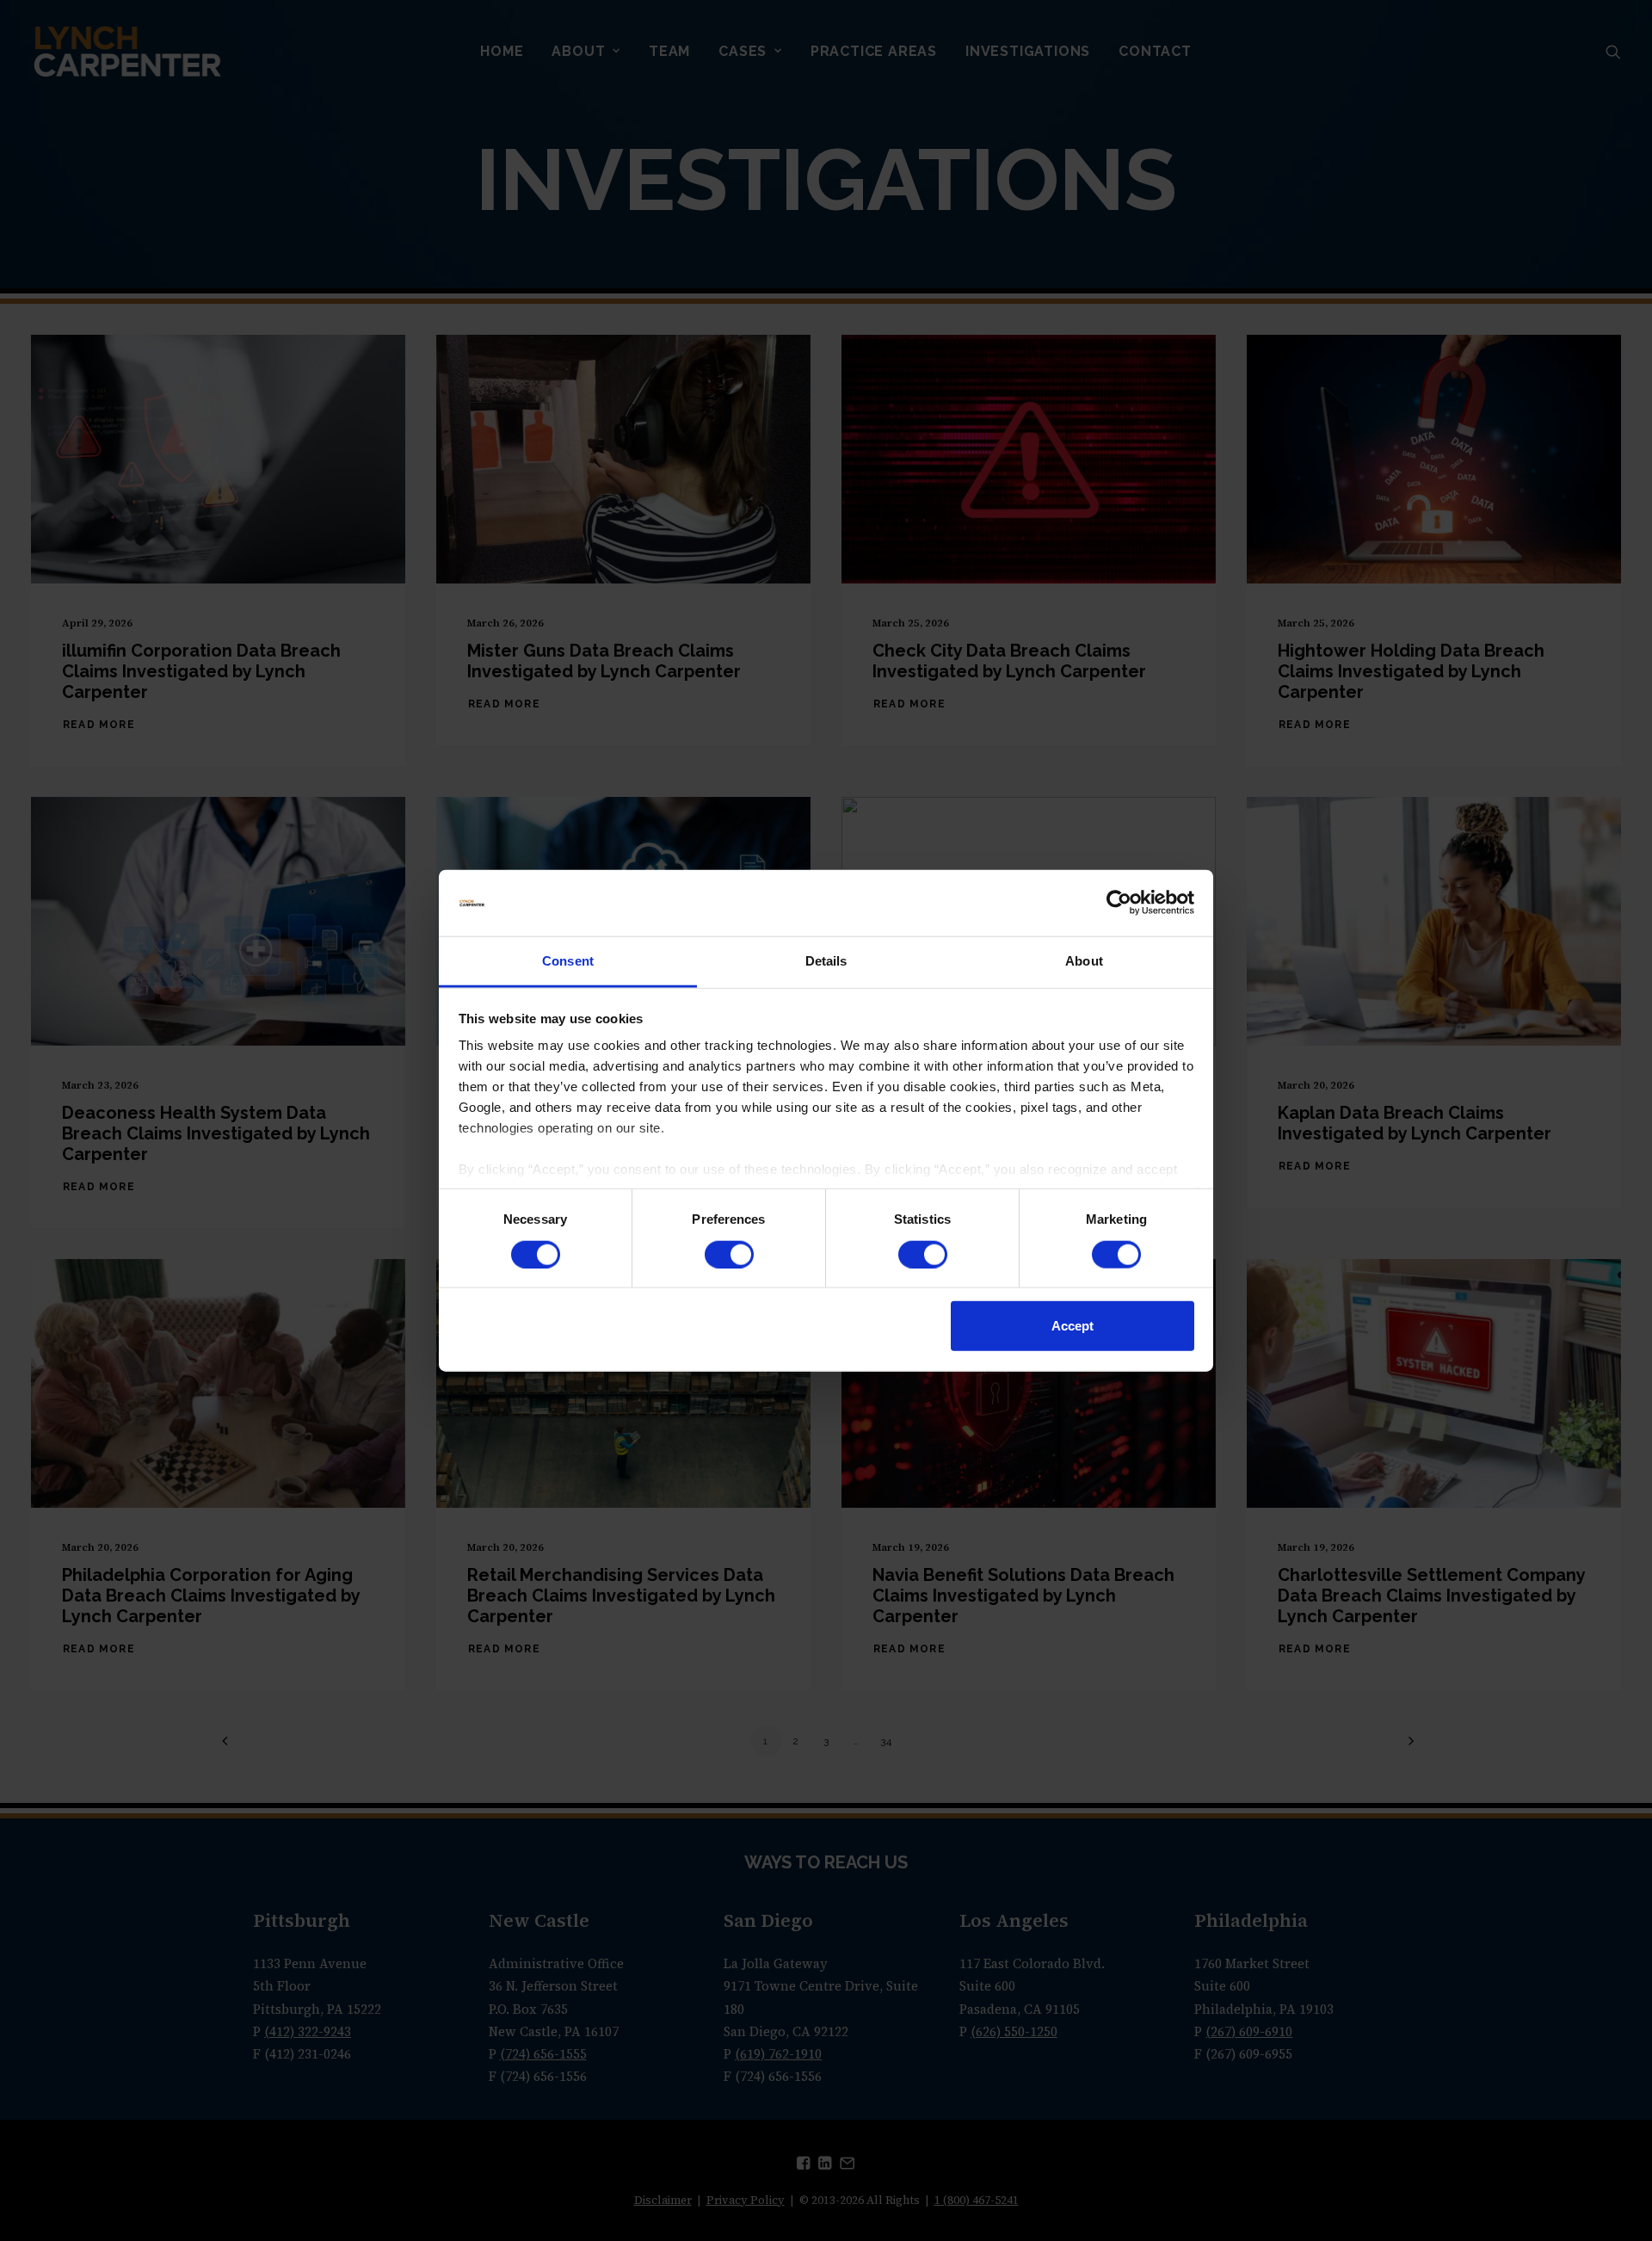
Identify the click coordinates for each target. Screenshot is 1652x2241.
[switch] (729, 1254)
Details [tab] (826, 961)
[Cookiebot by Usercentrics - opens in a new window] (1119, 903)
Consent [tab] (568, 961)
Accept (1073, 1326)
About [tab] (1084, 961)
